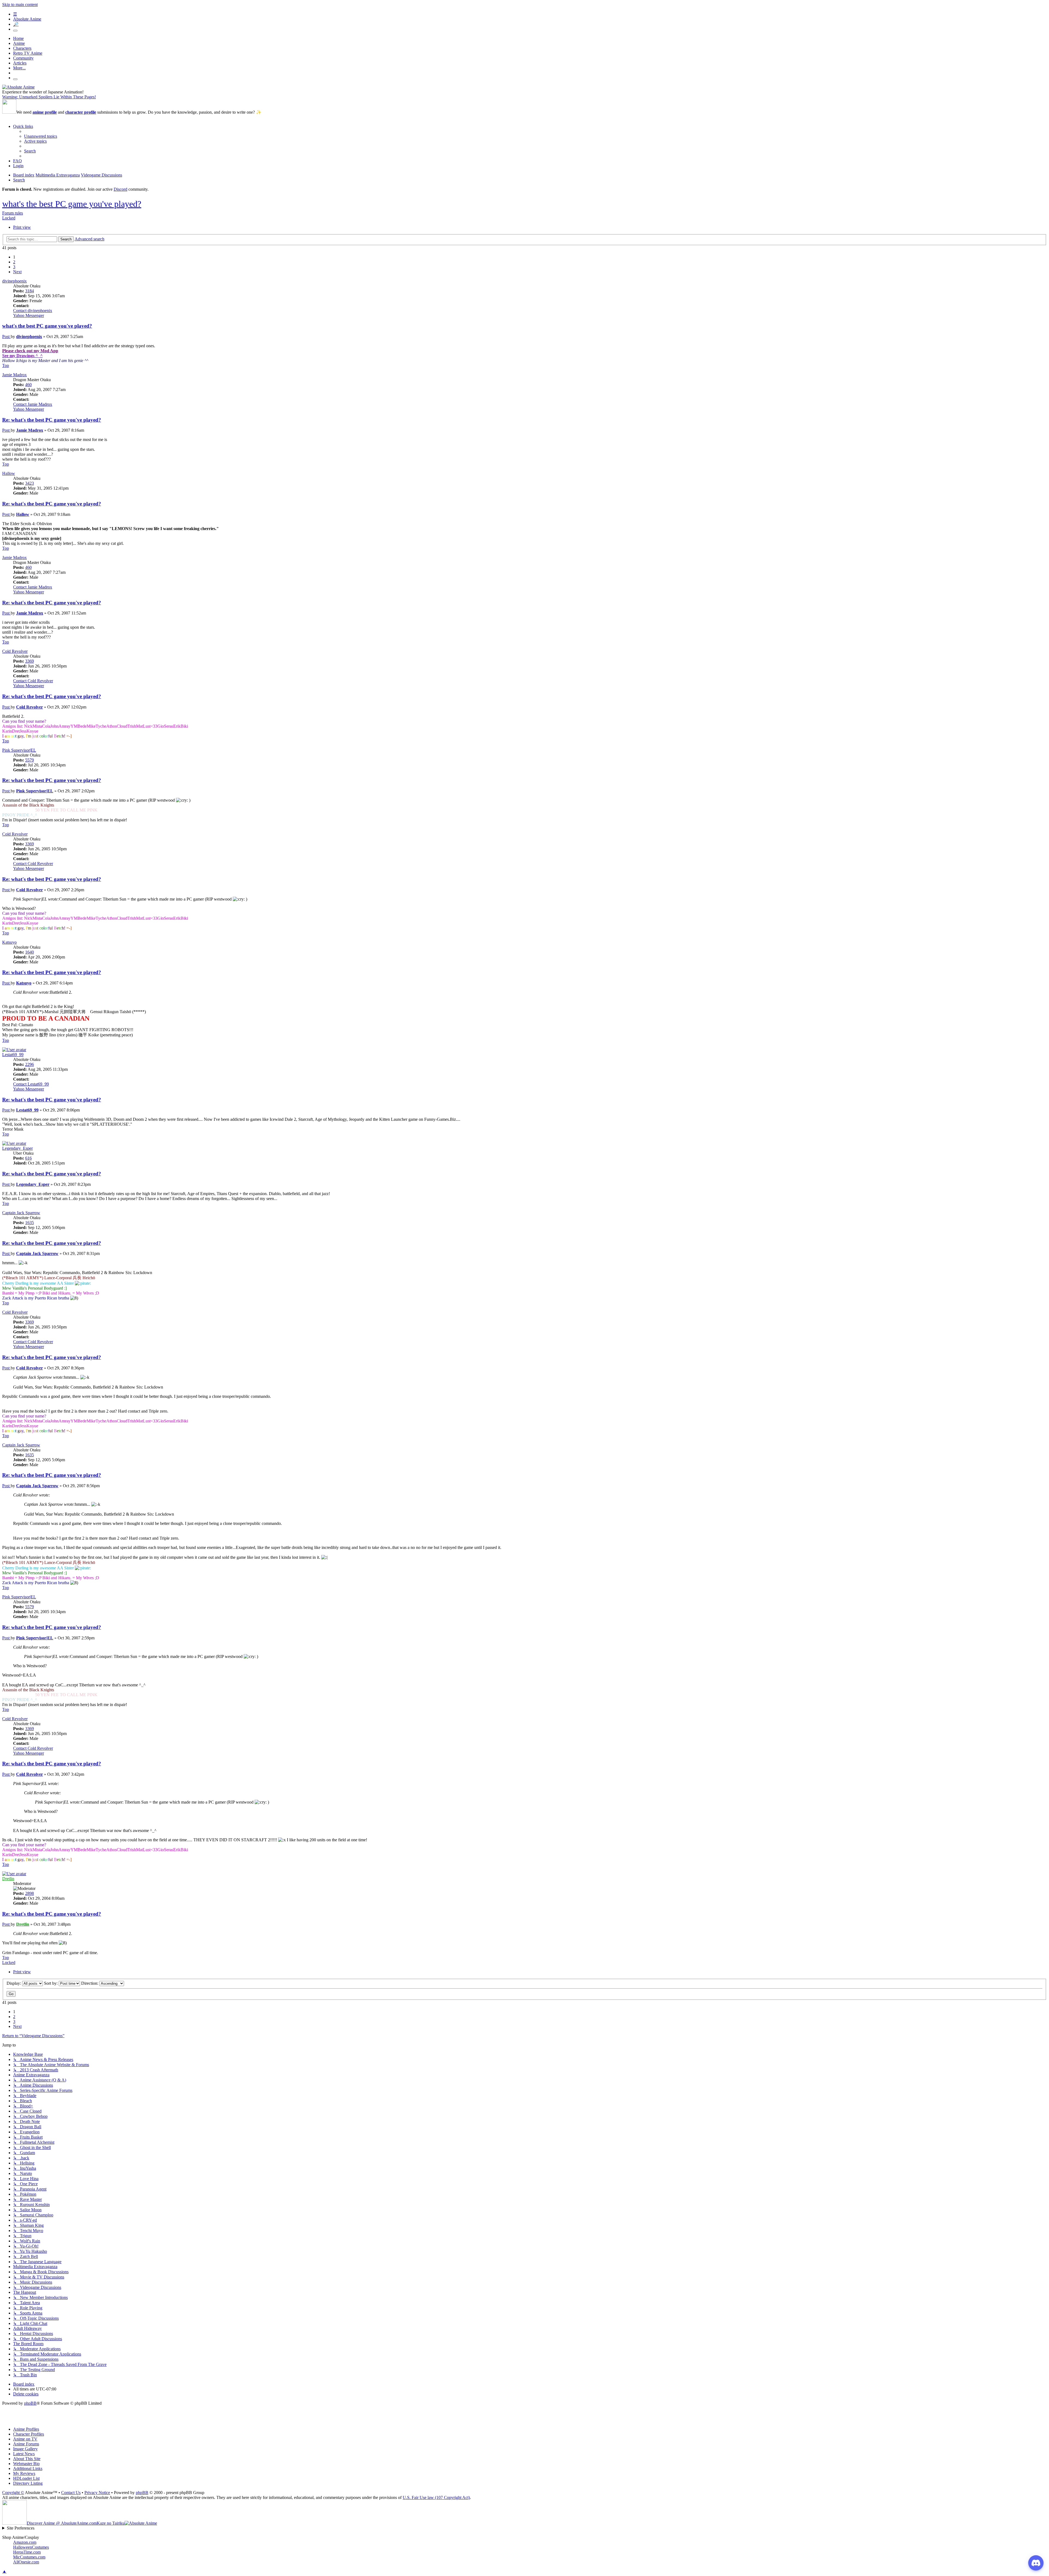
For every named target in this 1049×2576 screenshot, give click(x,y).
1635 (30, 1223)
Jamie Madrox (14, 375)
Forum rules (13, 213)
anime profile (45, 112)
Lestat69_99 (13, 1055)
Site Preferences (21, 2528)
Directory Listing (28, 2483)
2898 (30, 1893)
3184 (30, 291)
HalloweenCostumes (31, 2547)
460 (28, 385)
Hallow (9, 473)
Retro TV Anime (28, 53)
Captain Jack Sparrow (21, 1213)
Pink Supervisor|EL (19, 750)
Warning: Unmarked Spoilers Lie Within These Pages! (49, 97)
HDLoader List (26, 2478)
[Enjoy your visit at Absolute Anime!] (18, 87)
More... (19, 68)
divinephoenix (14, 281)
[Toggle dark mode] (15, 31)
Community (23, 58)
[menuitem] (41, 136)
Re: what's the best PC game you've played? (52, 420)
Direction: (90, 1983)
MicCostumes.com (29, 2557)
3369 (30, 661)
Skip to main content (20, 5)
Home (18, 38)
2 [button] (14, 262)
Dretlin (8, 1879)
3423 (30, 483)
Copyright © (13, 2493)
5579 (30, 760)
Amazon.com (25, 2542)
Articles (20, 63)
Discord (120, 189)
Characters (22, 48)
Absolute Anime (27, 19)
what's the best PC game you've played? (72, 204)
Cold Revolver (15, 651)
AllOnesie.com (26, 2562)
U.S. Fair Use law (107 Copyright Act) (436, 2497)
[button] (17, 272)
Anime (19, 43)
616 (28, 1158)
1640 (30, 952)
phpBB (30, 2403)
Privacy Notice (97, 2493)
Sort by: (51, 1983)
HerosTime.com (27, 2552)
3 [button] (14, 267)
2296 (30, 1064)
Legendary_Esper (17, 1148)
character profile (81, 112)
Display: (14, 1983)
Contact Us (71, 2493)
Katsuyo (9, 942)
